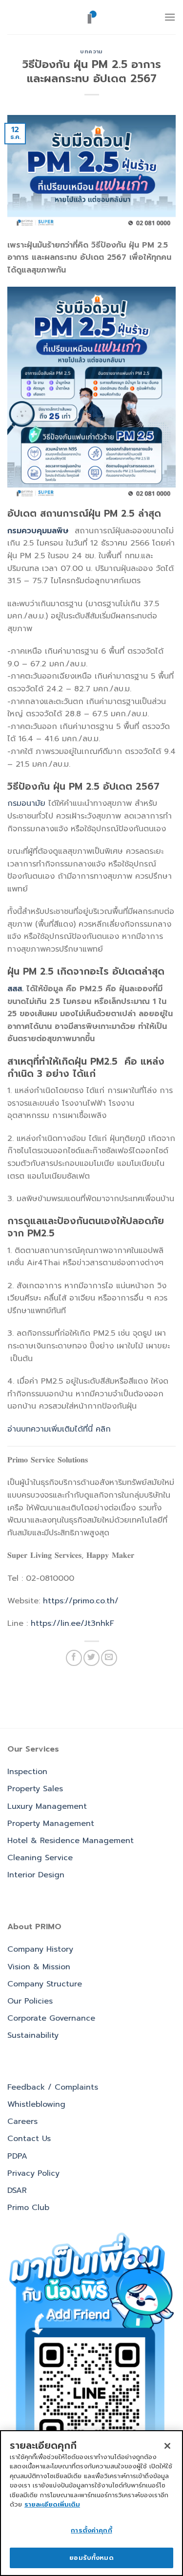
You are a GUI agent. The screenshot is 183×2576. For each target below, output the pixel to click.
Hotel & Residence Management (71, 1841)
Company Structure (45, 1984)
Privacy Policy (33, 2173)
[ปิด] (167, 2446)
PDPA (17, 2156)
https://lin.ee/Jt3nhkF (72, 1623)
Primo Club (28, 2208)
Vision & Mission (39, 1967)
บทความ (91, 52)
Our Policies (30, 2001)
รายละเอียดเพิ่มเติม (52, 2504)
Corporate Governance (51, 2018)
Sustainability (33, 2035)
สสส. (15, 989)
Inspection (27, 1772)
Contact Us (29, 2139)
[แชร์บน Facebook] (74, 1658)
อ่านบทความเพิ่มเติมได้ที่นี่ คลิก (59, 1429)
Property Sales (35, 1789)
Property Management (51, 1824)
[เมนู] (170, 17)
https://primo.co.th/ (81, 1601)
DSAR (17, 2190)
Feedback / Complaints (53, 2087)
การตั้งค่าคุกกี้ (91, 2530)
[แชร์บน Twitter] (91, 1658)
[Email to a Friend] (109, 1658)
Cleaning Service (40, 1858)
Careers (22, 2121)
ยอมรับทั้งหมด (91, 2558)
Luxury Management (47, 1806)
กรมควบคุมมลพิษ (38, 531)
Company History (40, 1949)
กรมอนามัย (28, 803)
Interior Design (36, 1875)
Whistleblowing (36, 2104)
